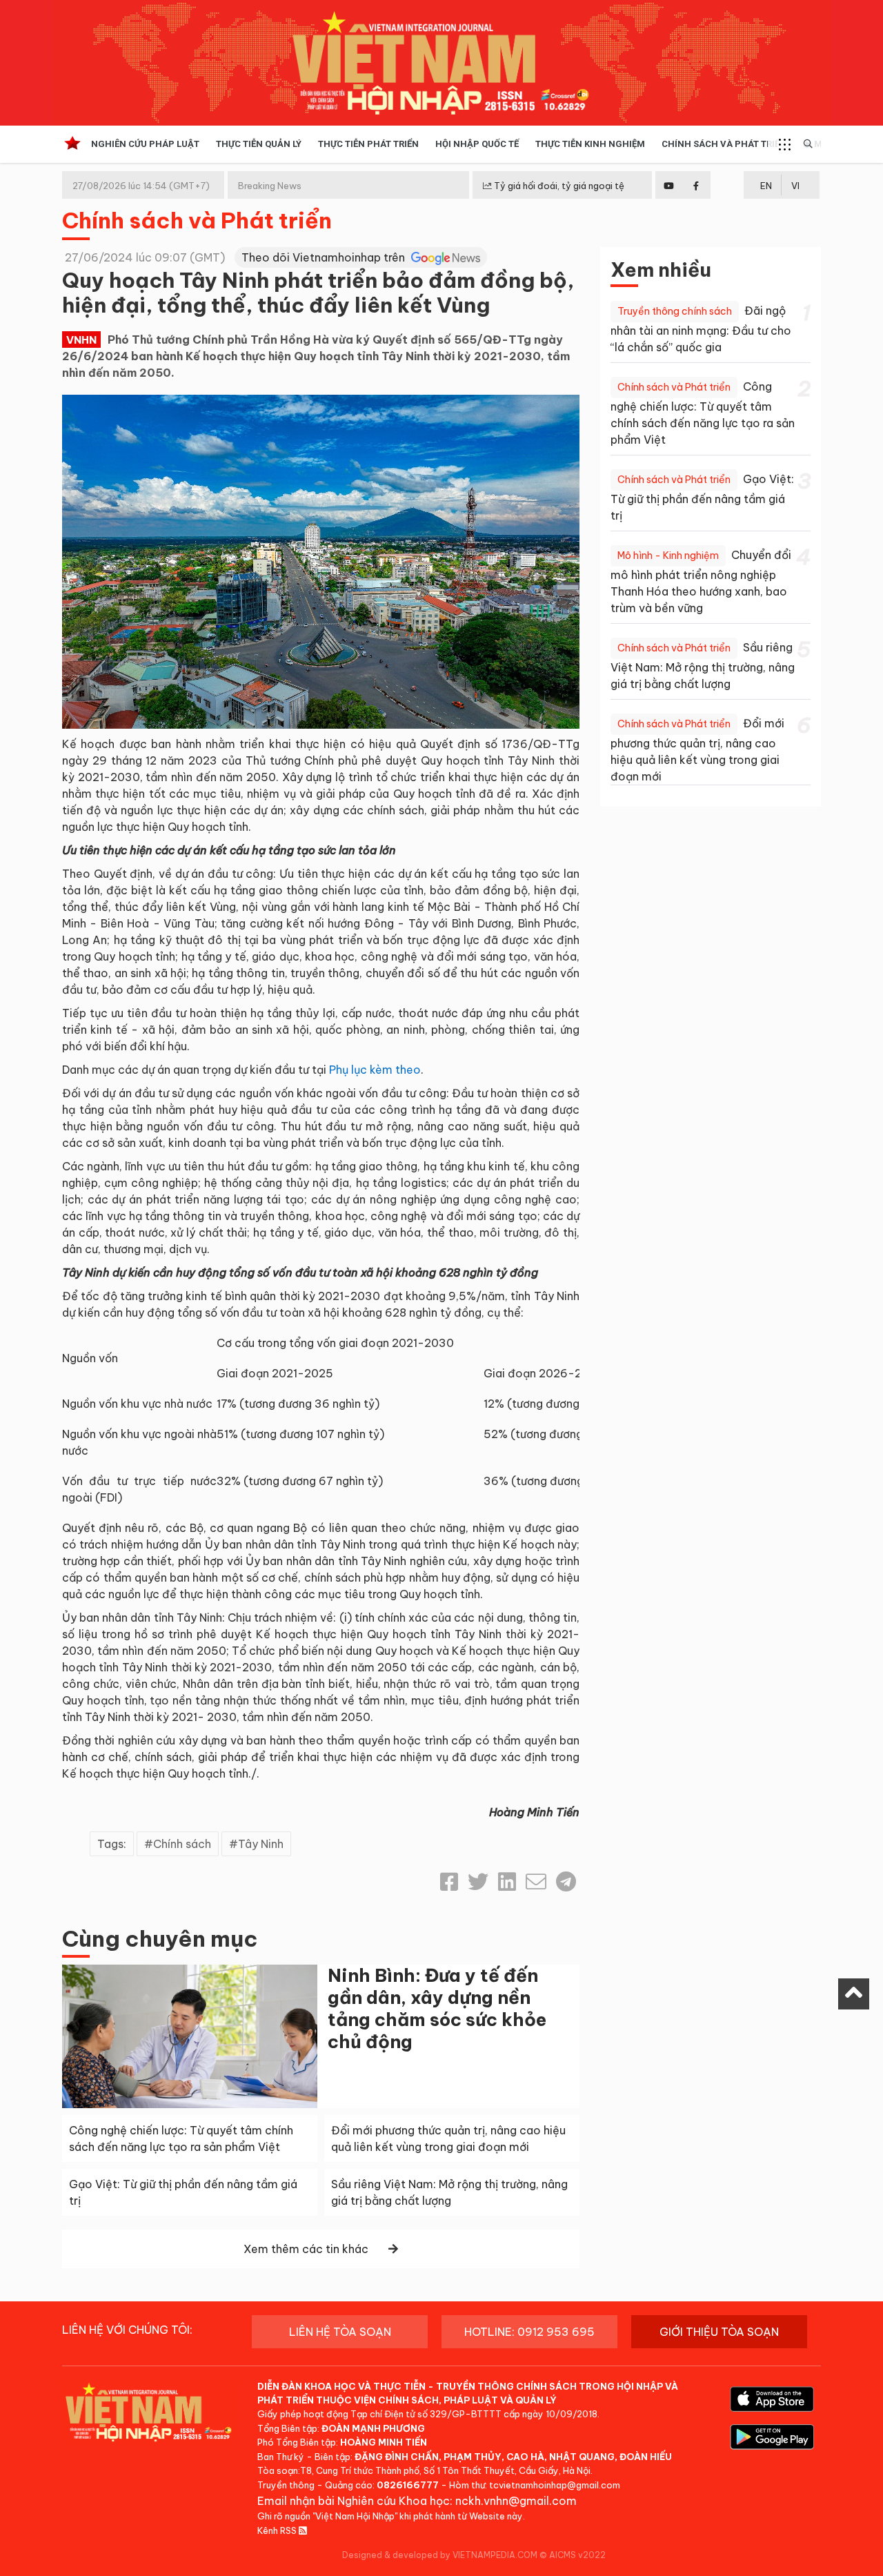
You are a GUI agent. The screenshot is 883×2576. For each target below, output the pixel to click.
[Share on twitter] (478, 1882)
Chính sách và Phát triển (724, 144)
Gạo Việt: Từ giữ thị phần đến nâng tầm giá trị (702, 497)
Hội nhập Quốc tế (477, 144)
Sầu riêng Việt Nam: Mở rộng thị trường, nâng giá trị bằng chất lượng (703, 666)
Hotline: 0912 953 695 (529, 2332)
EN (766, 186)
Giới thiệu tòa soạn (719, 2332)
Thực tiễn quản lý (259, 144)
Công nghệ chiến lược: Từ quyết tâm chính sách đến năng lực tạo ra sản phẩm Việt (703, 413)
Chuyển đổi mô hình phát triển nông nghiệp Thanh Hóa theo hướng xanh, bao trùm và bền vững (701, 581)
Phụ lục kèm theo (375, 1070)
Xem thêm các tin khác (306, 2249)
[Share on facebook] (449, 1882)
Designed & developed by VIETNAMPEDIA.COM (440, 2555)
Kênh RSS (278, 2530)
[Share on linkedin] (507, 1882)
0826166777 (408, 2485)
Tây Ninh (261, 1844)
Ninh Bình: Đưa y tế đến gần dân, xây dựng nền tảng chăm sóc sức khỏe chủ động (437, 2008)
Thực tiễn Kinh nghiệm (590, 144)
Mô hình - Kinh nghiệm (668, 555)
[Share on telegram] (566, 1882)
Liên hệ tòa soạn (340, 2332)
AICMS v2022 (577, 2555)
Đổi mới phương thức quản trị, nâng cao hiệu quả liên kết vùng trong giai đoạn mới (697, 750)
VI (795, 186)
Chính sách (182, 1844)
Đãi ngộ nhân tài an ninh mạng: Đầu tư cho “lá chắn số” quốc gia (701, 329)
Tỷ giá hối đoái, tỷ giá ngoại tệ (558, 186)
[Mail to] (536, 1882)
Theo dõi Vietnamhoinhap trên (325, 257)
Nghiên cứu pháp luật (145, 144)
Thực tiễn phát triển (368, 144)
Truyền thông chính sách (675, 311)
